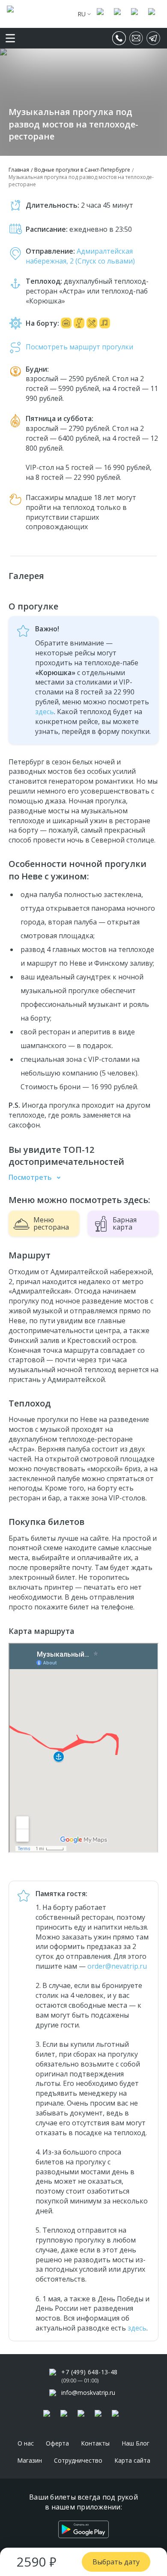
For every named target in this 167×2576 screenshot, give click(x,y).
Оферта (57, 2443)
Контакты (95, 2443)
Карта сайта (132, 2460)
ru (82, 14)
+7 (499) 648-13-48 (89, 2372)
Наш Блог (136, 2443)
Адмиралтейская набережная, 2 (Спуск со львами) (80, 256)
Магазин (30, 2460)
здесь (45, 712)
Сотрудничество (78, 2460)
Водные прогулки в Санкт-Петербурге (82, 170)
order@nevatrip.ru (117, 1966)
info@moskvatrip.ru (88, 2393)
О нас (26, 2443)
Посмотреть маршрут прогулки (79, 347)
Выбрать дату (116, 2562)
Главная (19, 170)
